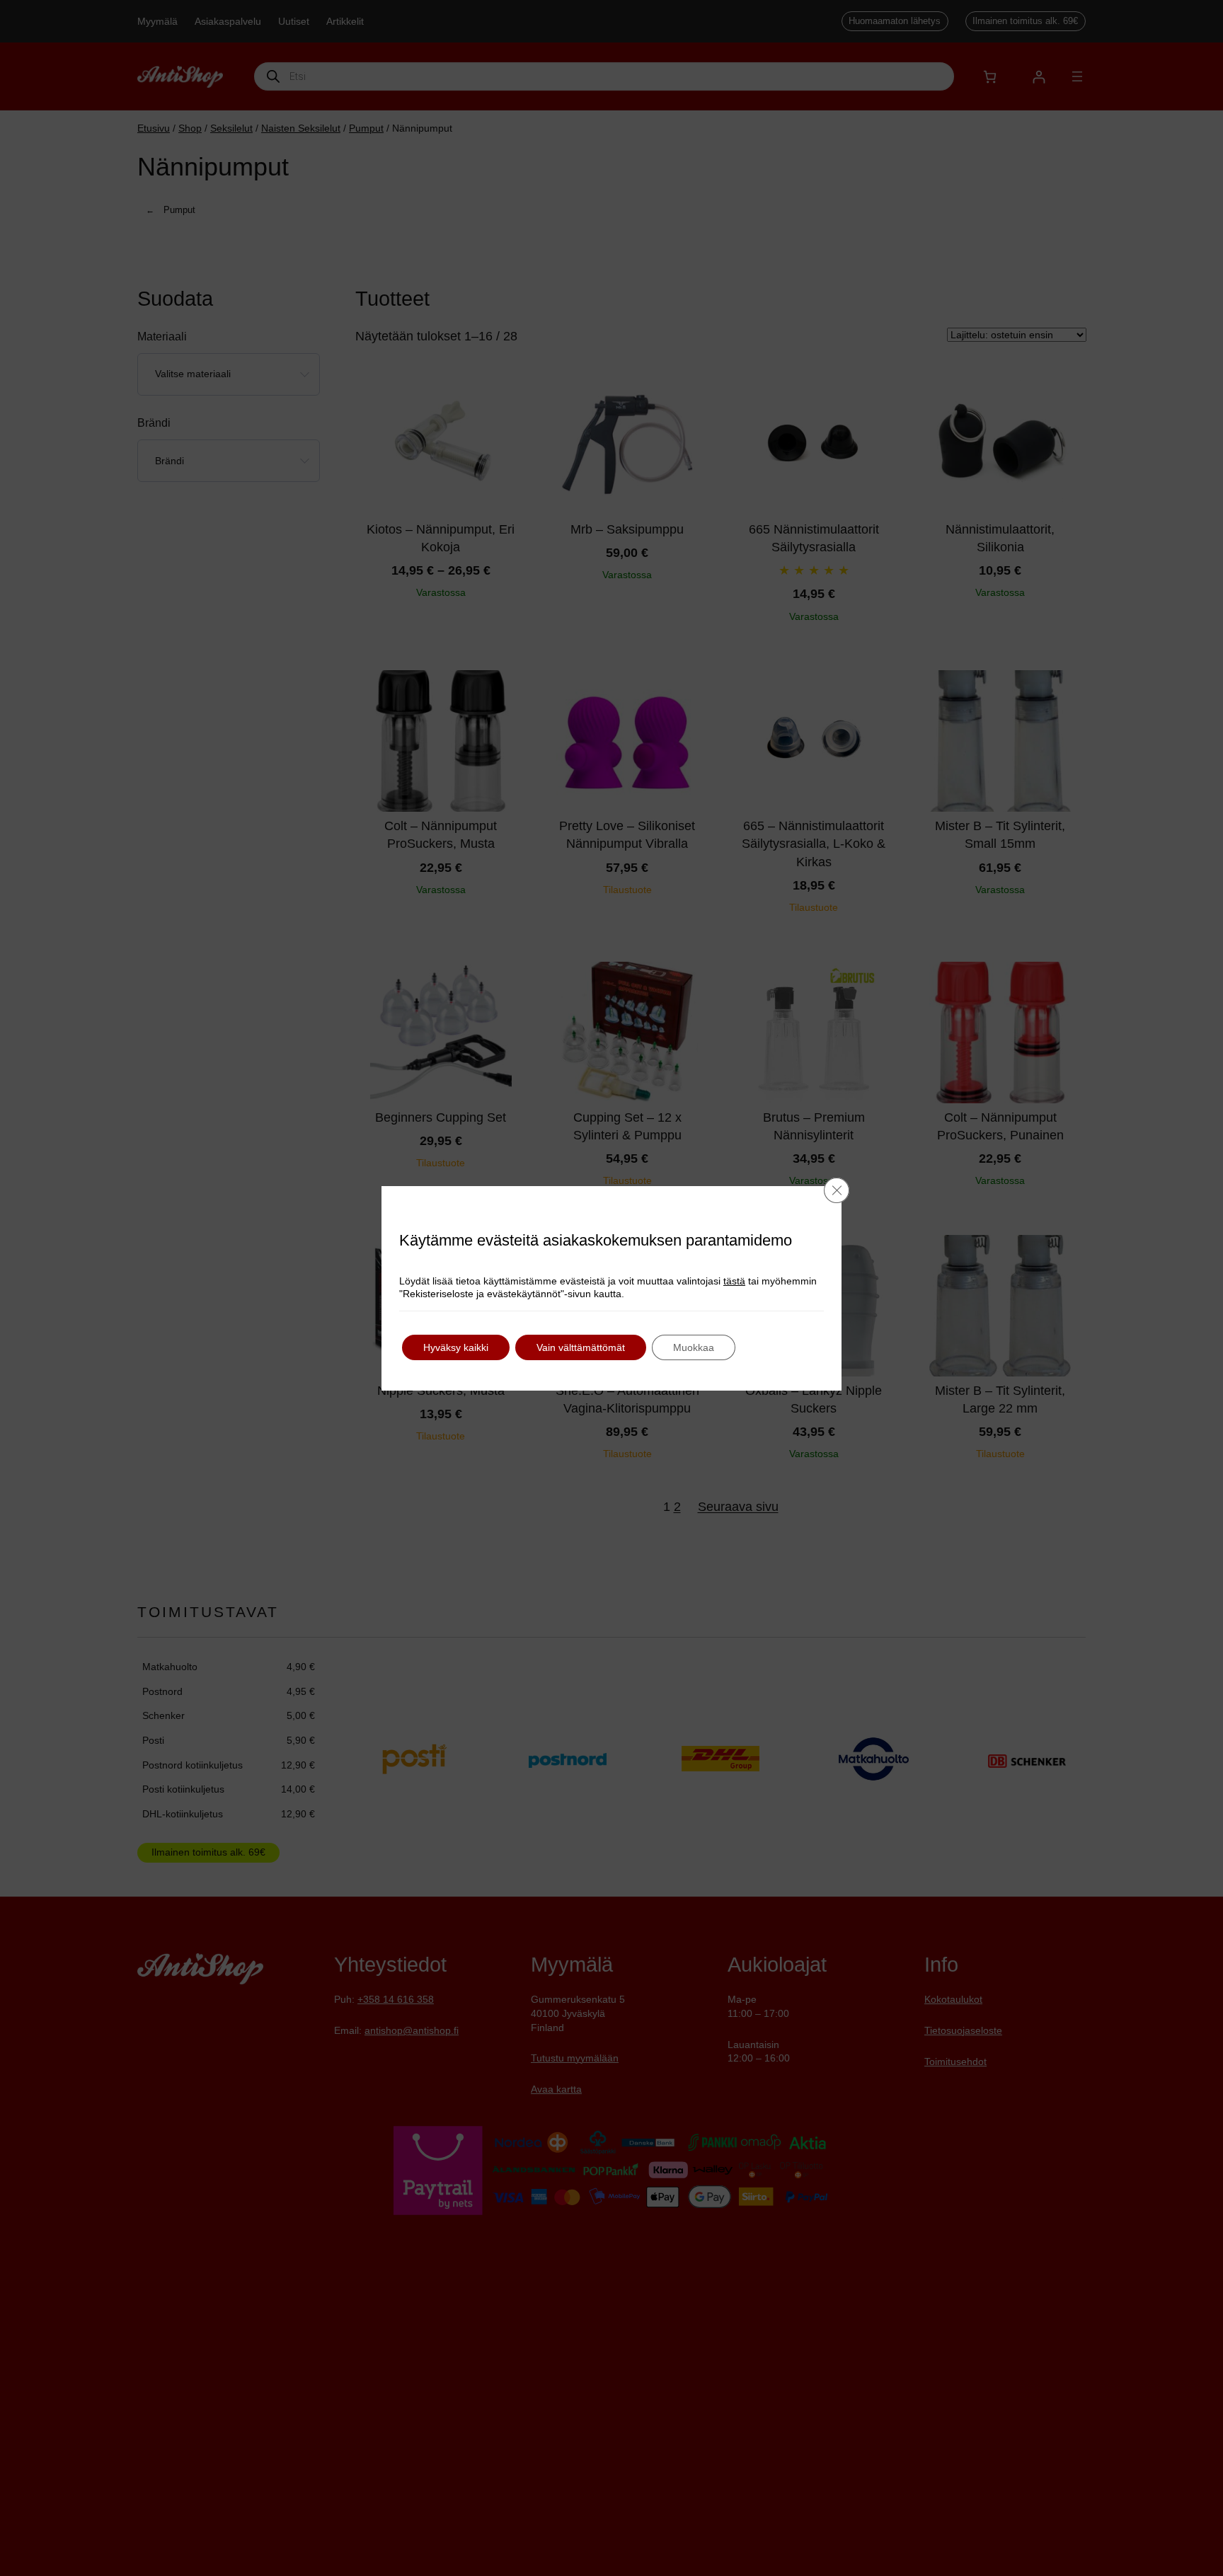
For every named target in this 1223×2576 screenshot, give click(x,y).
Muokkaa (694, 1347)
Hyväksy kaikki (456, 1347)
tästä (734, 1281)
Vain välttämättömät (581, 1347)
